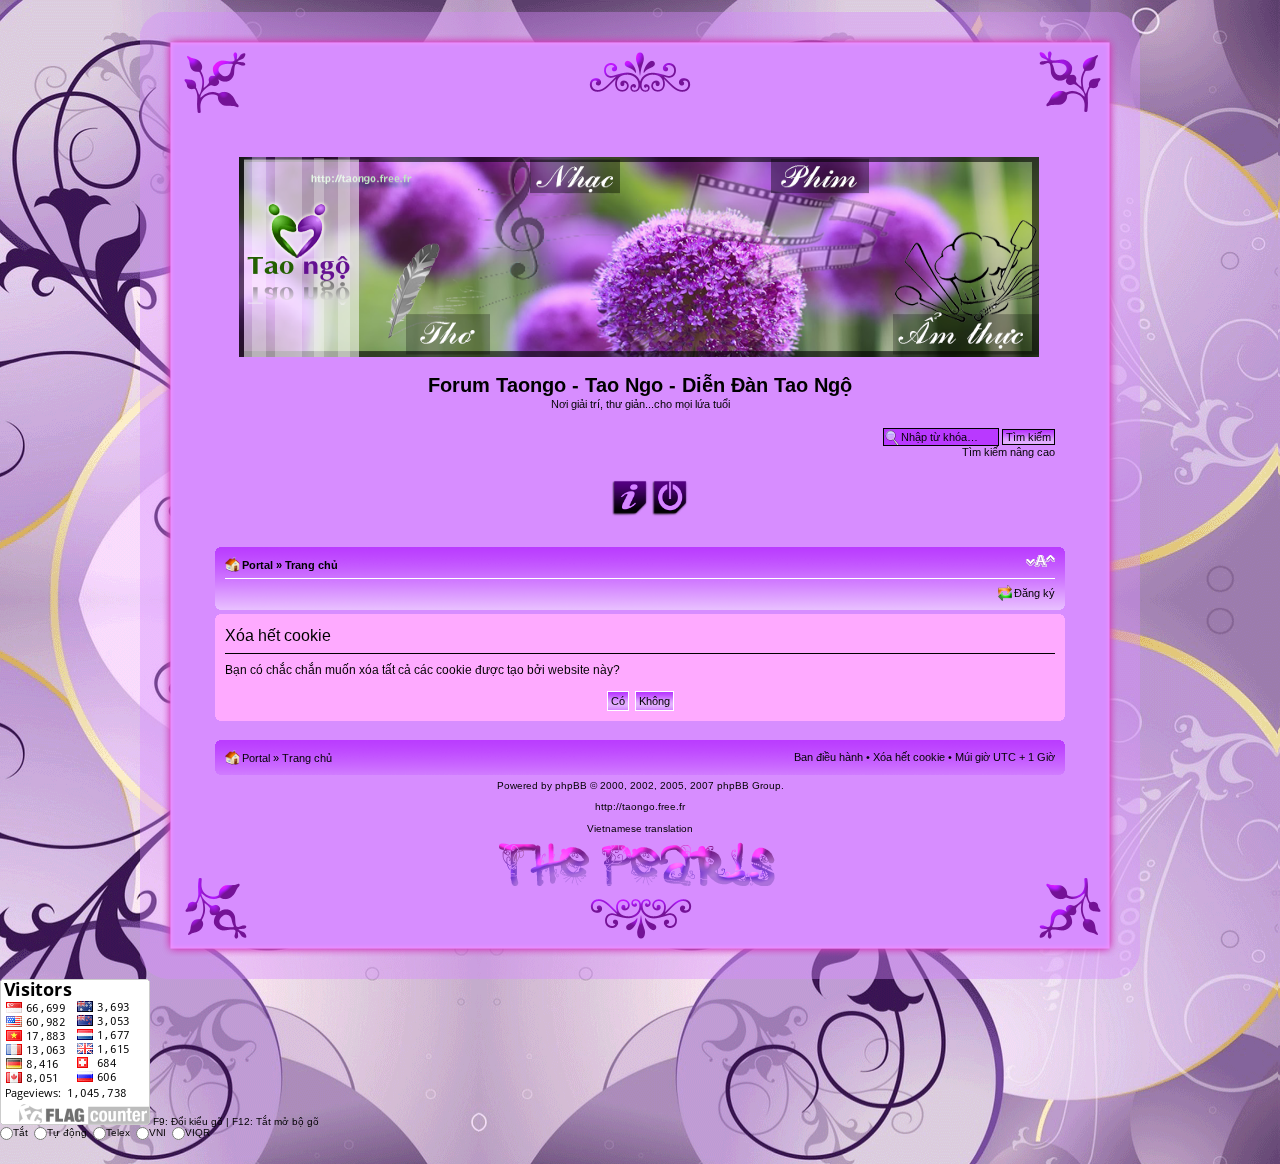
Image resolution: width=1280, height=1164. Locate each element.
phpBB (571, 785)
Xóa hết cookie (909, 757)
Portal (257, 565)
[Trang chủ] (640, 348)
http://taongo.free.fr (640, 806)
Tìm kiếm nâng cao (1008, 452)
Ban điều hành (828, 757)
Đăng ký (1034, 593)
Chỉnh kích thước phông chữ (1040, 561)
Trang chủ (311, 565)
